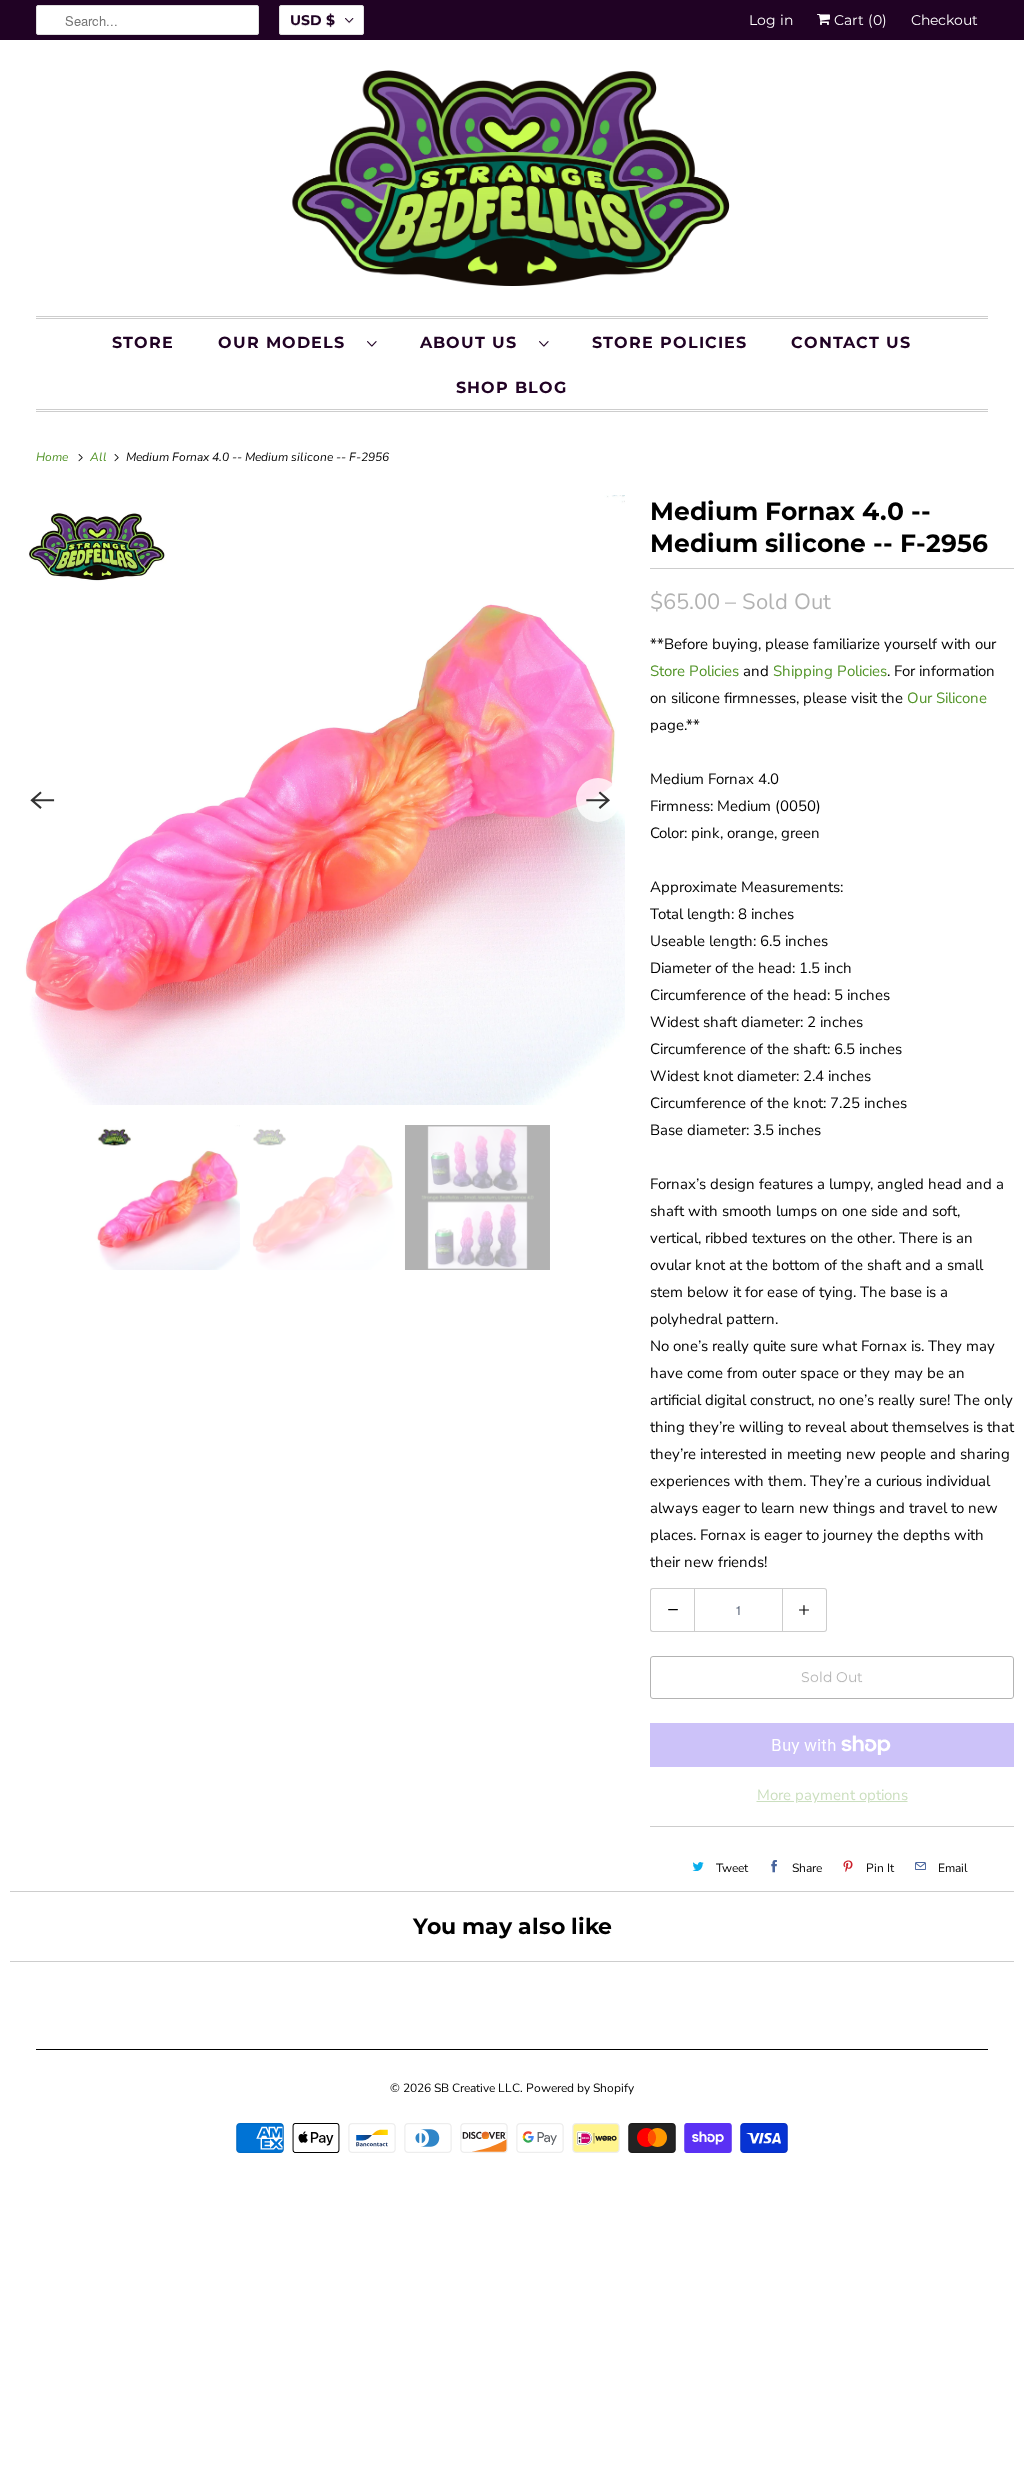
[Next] (598, 800)
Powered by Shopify (580, 2088)
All (100, 457)
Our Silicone (947, 698)
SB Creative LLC (477, 2088)
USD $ (312, 20)
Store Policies (669, 342)
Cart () (858, 20)
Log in (771, 20)
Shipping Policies (830, 671)
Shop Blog (511, 387)
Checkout (944, 20)
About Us (474, 342)
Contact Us (851, 342)
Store (143, 342)
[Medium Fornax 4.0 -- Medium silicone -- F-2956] (320, 800)
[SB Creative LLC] (512, 183)
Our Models (287, 342)
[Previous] (42, 800)
